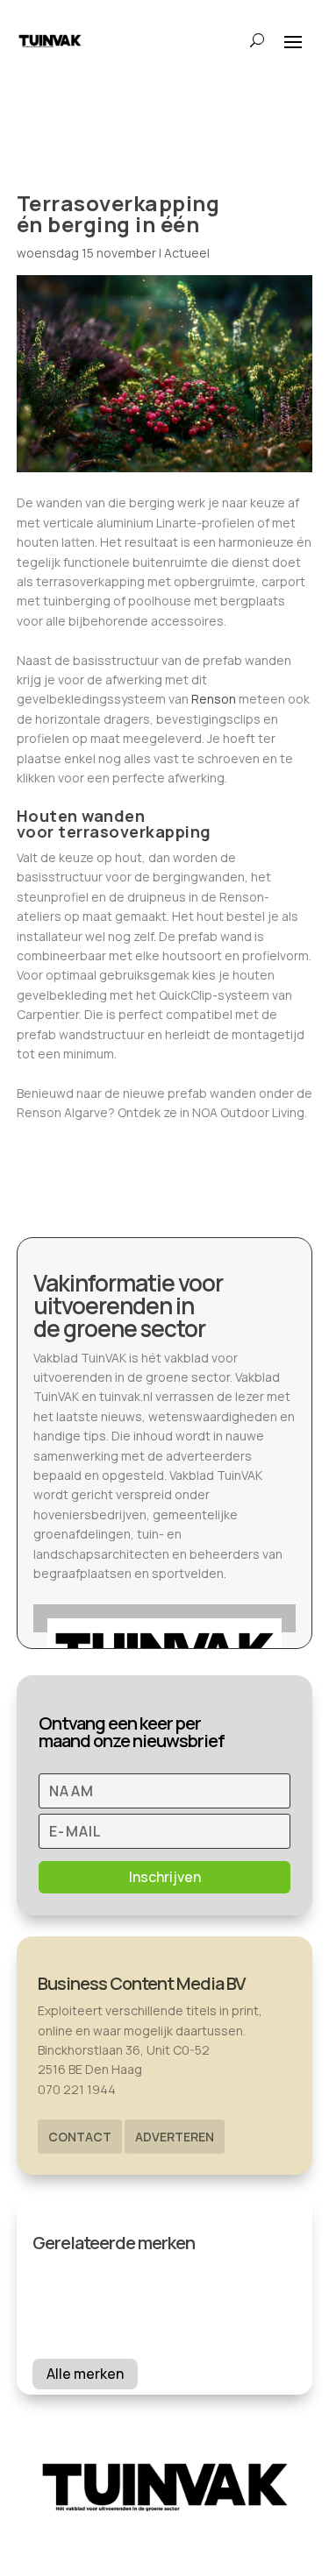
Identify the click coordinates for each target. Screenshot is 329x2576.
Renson (214, 699)
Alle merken (85, 2374)
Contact (80, 2137)
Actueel (187, 253)
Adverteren (175, 2137)
